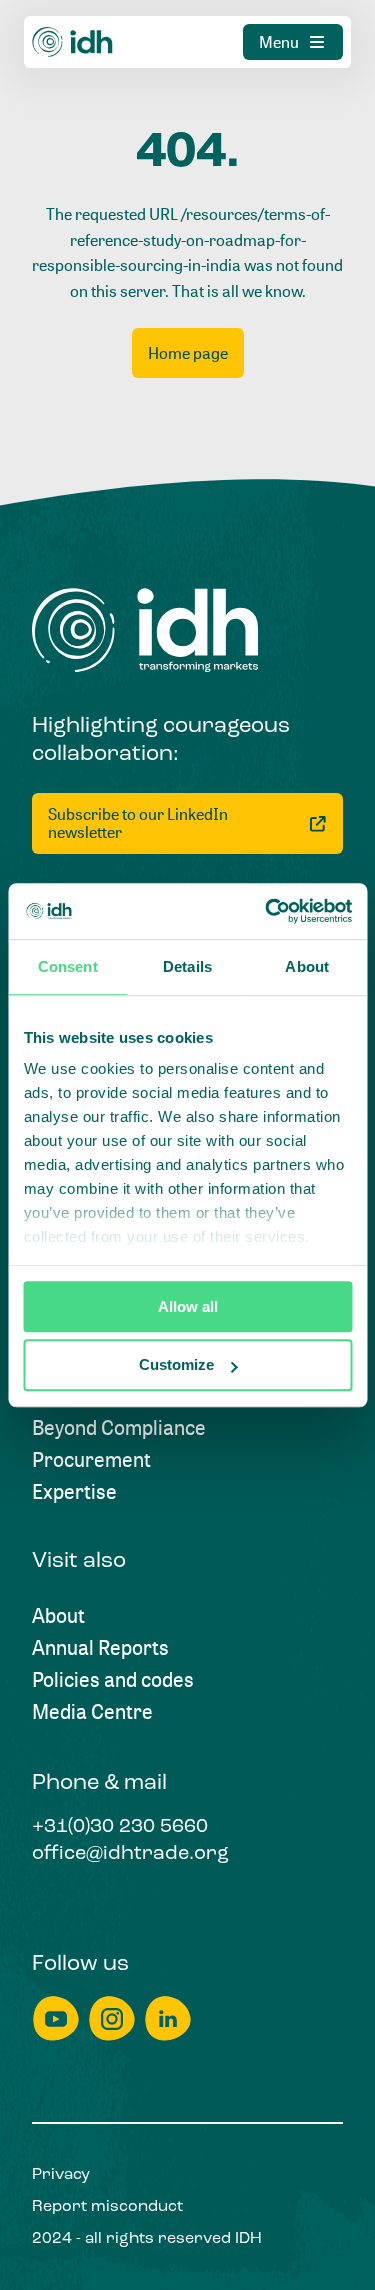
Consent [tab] (68, 966)
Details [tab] (187, 966)
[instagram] (112, 2018)
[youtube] (56, 2018)
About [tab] (307, 966)
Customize (176, 1365)
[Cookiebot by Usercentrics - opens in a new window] (267, 911)
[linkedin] (168, 2018)
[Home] (73, 42)
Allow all (188, 1306)
